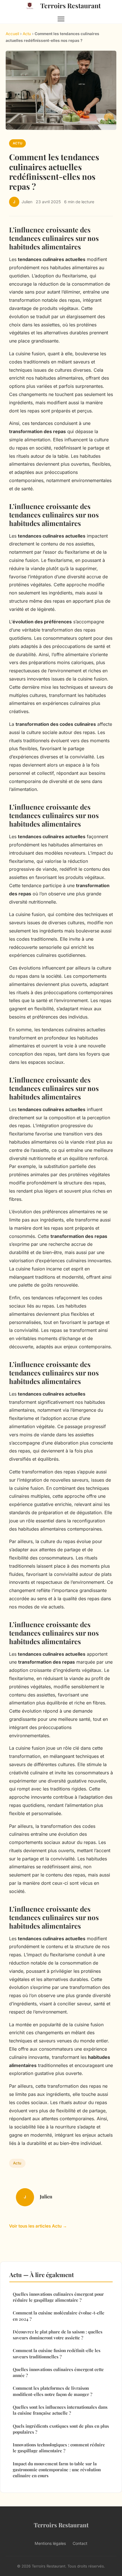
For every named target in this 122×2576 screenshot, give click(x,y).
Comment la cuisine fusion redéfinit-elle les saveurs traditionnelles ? (57, 2353)
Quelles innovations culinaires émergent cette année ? (58, 2372)
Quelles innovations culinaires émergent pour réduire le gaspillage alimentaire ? (58, 2297)
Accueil (12, 34)
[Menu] (61, 19)
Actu (27, 34)
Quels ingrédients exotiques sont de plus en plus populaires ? (61, 2429)
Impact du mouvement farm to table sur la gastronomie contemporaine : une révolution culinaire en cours (57, 2470)
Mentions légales (50, 2543)
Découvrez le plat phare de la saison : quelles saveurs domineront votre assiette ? (58, 2335)
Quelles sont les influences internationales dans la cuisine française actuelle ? (60, 2410)
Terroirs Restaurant (71, 6)
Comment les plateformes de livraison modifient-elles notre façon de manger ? (52, 2391)
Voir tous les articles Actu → (38, 2226)
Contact (80, 2543)
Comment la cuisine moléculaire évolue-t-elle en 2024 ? (59, 2316)
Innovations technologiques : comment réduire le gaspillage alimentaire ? (59, 2448)
